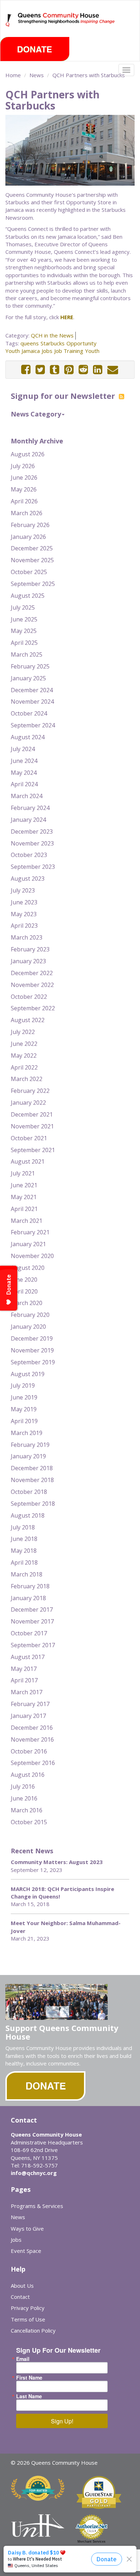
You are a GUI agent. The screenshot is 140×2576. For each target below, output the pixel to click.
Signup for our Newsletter (64, 396)
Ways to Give (27, 2228)
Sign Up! (62, 2421)
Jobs (47, 351)
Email (23, 2359)
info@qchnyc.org (34, 2173)
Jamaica (31, 351)
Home (13, 75)
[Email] (113, 370)
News (37, 75)
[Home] (9, 20)
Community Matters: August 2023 (57, 1862)
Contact (20, 2297)
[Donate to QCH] (35, 49)
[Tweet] (40, 370)
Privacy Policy (28, 2308)
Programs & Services (37, 2206)
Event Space (26, 2251)
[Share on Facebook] (26, 370)
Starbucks (53, 343)
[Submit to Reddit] (83, 370)
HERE (67, 317)
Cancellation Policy (33, 2330)
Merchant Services (92, 2542)
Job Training (69, 351)
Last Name (29, 2396)
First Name (29, 2377)
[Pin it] (69, 370)
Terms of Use (28, 2319)
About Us (22, 2286)
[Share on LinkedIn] (98, 370)
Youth (92, 351)
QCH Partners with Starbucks (89, 75)
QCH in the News (52, 335)
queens (30, 343)
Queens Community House (67, 25)
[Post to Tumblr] (55, 370)
